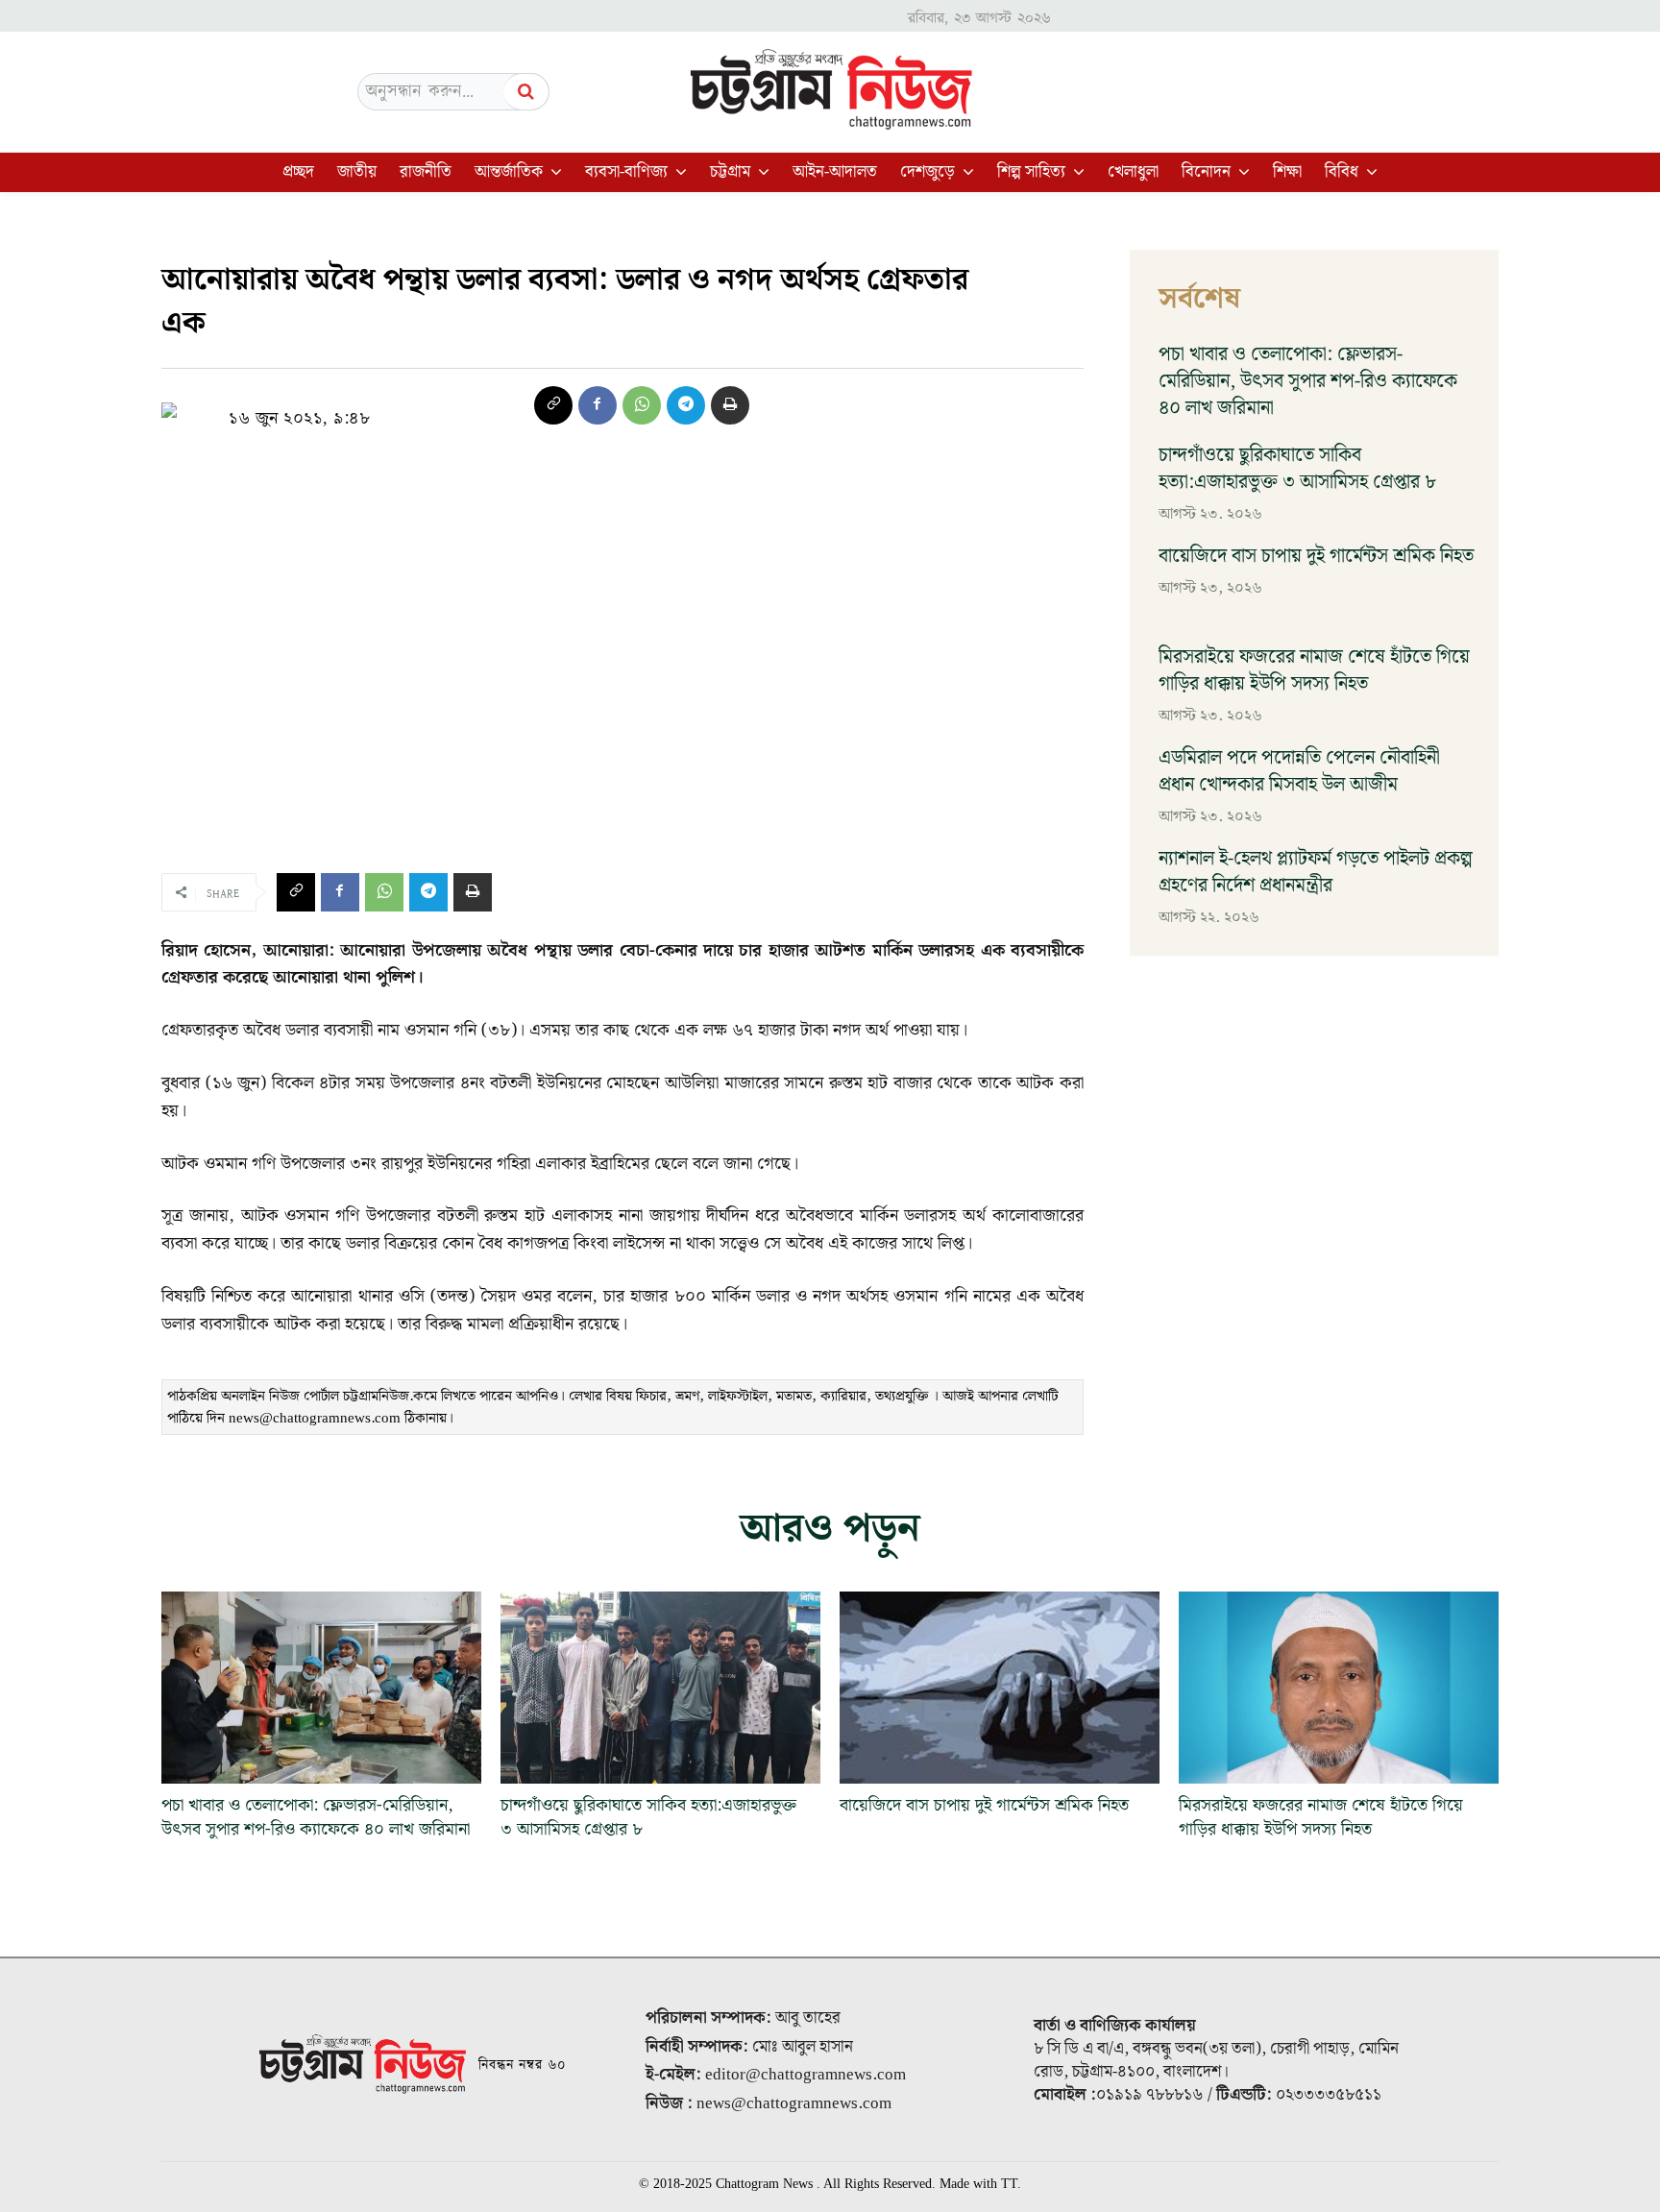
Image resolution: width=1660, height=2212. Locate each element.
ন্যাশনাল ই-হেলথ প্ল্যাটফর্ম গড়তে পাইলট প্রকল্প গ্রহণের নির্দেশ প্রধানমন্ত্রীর (1316, 872)
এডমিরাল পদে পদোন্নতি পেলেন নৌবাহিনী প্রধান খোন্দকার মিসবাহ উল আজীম (1299, 771)
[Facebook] (598, 405)
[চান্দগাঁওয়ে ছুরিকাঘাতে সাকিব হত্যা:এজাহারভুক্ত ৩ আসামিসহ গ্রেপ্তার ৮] (660, 1688)
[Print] (730, 405)
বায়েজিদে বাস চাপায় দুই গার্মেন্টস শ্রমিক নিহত (1316, 556)
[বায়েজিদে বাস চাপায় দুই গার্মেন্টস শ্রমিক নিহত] (1000, 1688)
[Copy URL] (553, 405)
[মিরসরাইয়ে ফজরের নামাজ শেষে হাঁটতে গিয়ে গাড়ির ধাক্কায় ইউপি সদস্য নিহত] (1339, 1688)
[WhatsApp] (642, 405)
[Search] (526, 92)
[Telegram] (686, 405)
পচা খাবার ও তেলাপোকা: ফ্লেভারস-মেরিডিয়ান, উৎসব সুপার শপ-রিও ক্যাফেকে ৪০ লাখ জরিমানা (1308, 381)
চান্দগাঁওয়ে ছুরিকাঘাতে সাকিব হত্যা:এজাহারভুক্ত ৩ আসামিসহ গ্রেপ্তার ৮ (1297, 469)
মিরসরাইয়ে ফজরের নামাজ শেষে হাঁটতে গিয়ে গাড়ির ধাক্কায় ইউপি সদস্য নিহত (1314, 670)
